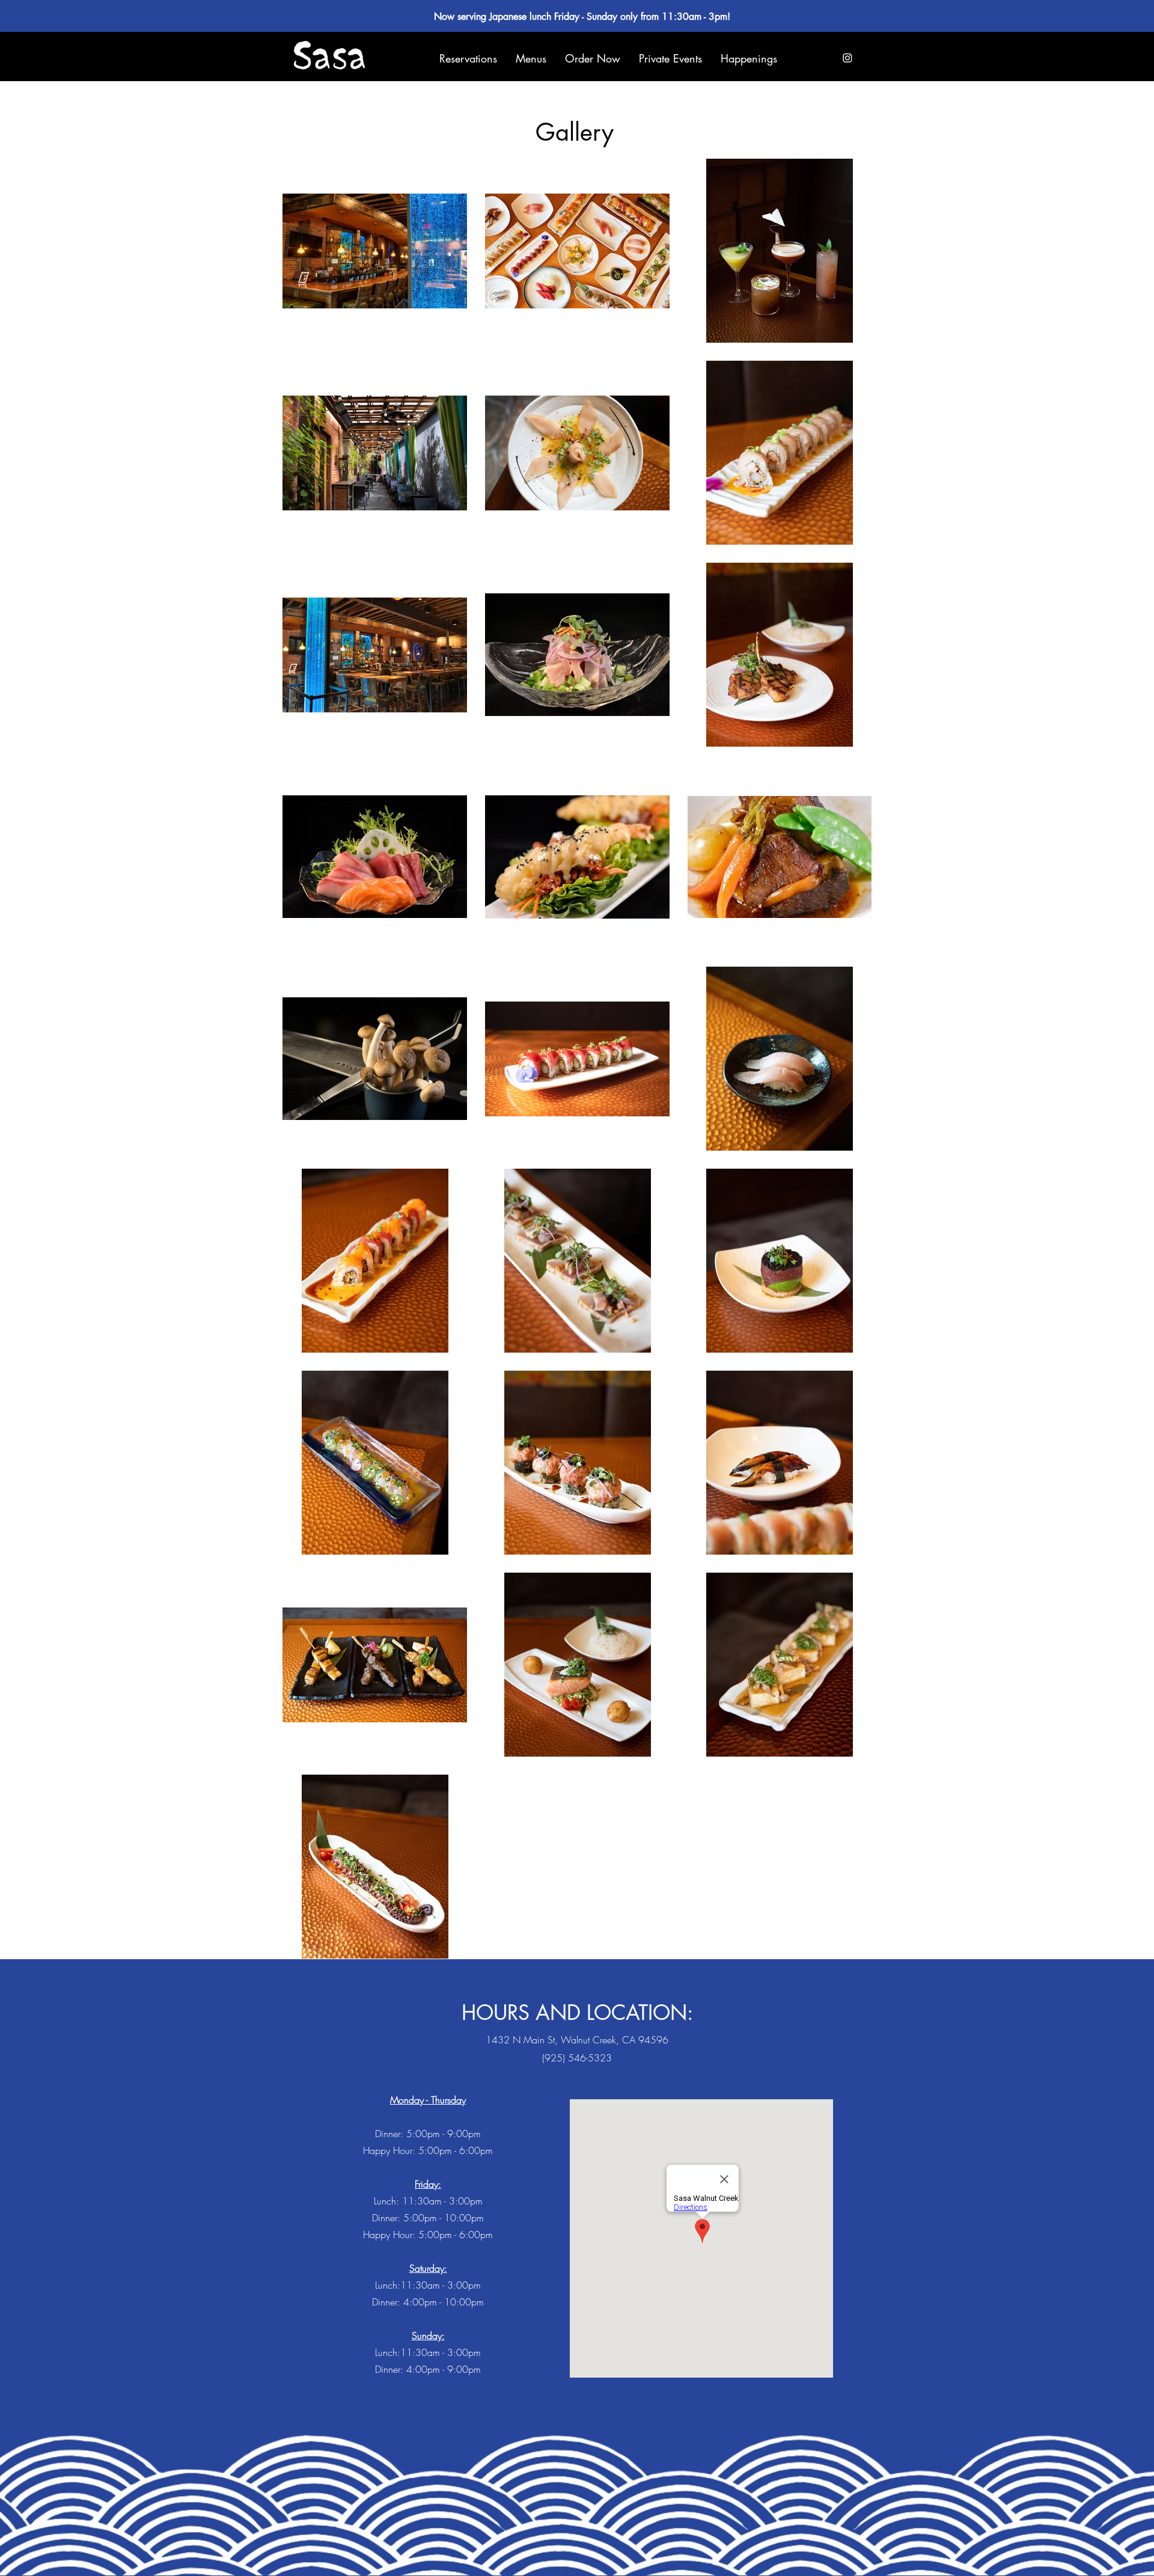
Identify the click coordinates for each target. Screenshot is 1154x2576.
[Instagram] (847, 58)
